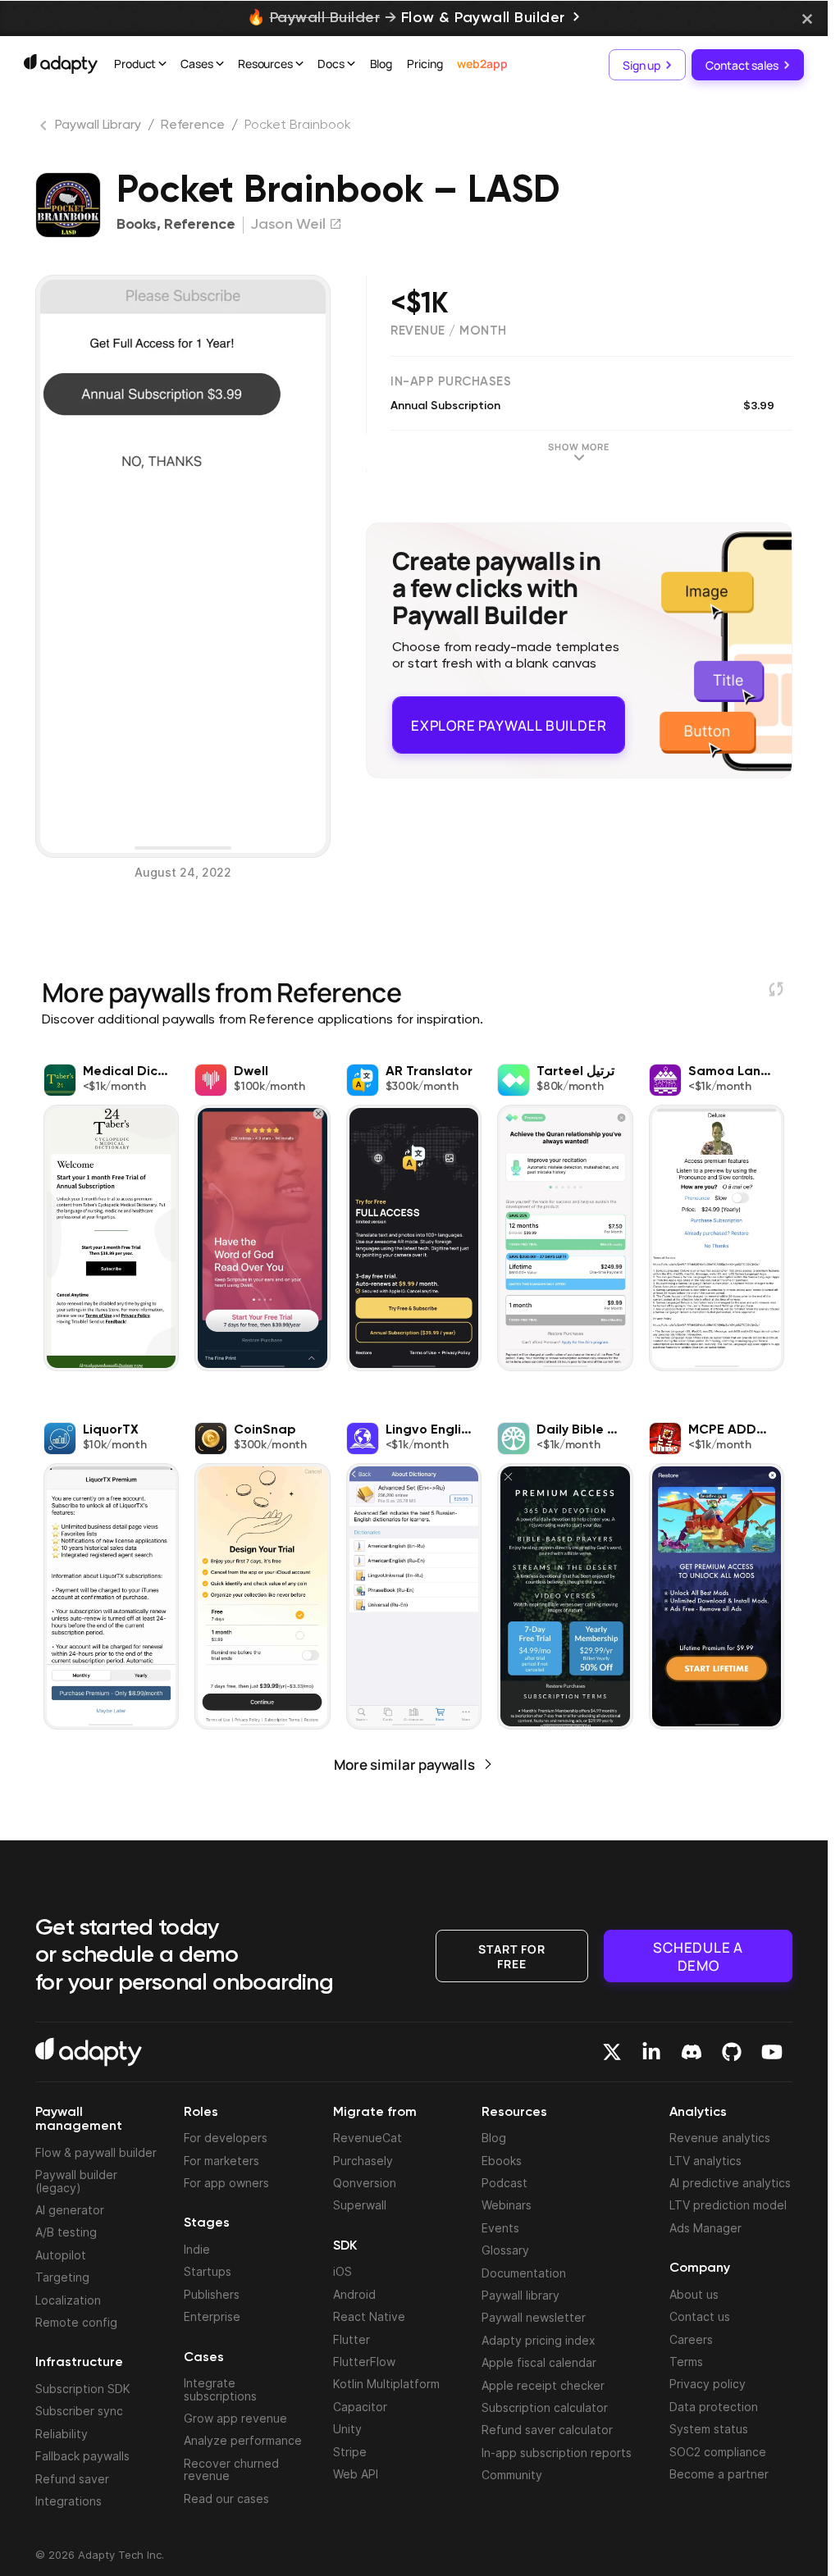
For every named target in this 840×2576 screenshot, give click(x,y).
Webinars (507, 2205)
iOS (342, 2271)
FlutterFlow (364, 2362)
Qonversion (365, 2183)
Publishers (212, 2294)
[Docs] (351, 66)
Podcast (504, 2183)
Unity (347, 2429)
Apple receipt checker (543, 2385)
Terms (686, 2362)
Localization (68, 2300)
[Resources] (299, 66)
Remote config (76, 2322)
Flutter (352, 2339)
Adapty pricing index (539, 2340)
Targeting (62, 2277)
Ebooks (502, 2161)
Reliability (62, 2434)
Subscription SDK (83, 2389)
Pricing (425, 64)
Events (500, 2228)
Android (354, 2294)
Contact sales (742, 64)
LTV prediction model (728, 2205)
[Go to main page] (61, 64)
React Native (369, 2316)
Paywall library (520, 2295)
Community (512, 2475)
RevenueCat (367, 2138)
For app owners (226, 2183)
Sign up (641, 64)
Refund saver (72, 2479)
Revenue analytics (720, 2138)
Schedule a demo (698, 1956)
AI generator (70, 2210)
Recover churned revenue (231, 2469)
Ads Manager (705, 2228)
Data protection (714, 2407)
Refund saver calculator (547, 2430)
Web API (356, 2474)
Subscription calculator (545, 2407)
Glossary (505, 2250)
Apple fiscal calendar (539, 2362)
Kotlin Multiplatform (386, 2384)
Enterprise (212, 2316)
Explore (509, 718)
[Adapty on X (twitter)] (612, 2052)
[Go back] (45, 129)
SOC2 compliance (718, 2452)
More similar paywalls (404, 1764)
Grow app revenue (235, 2418)
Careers (691, 2339)
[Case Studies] (220, 66)
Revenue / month (449, 331)
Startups (208, 2271)
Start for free (512, 1955)
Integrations (68, 2501)
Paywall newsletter (534, 2317)
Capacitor (360, 2407)
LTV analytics (705, 2161)
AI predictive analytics (730, 2183)
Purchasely (363, 2161)
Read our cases (226, 2498)
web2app (482, 64)
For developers (226, 2138)
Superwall (360, 2205)
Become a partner (719, 2474)
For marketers (221, 2161)
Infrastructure (79, 2363)
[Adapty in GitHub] (732, 2052)
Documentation (524, 2273)
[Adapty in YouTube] (772, 2052)
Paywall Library (98, 125)
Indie (197, 2249)
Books (137, 225)
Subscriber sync (79, 2411)
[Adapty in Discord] (692, 2052)
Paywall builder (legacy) (76, 2181)
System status (709, 2429)
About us (694, 2294)
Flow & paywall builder (96, 2152)
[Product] (162, 66)
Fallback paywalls (82, 2456)
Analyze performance (243, 2440)
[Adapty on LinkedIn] (651, 2052)
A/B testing (66, 2232)
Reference (193, 125)
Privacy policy (708, 2384)
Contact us (700, 2316)
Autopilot (61, 2255)
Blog (381, 64)
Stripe (350, 2452)
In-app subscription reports (557, 2453)
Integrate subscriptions (220, 2389)
